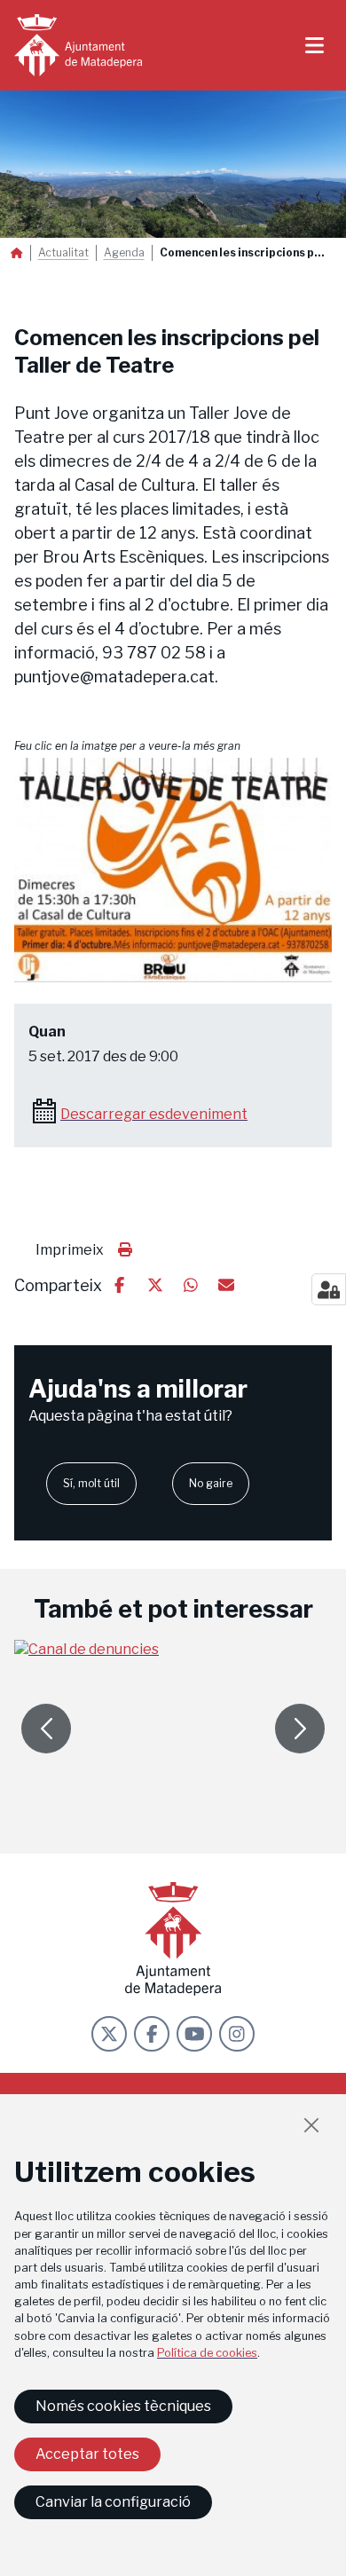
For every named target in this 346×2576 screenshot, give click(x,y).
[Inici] (78, 45)
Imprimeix (70, 1250)
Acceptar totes (87, 2454)
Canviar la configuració (113, 2502)
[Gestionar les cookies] (329, 1289)
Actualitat (63, 253)
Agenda (124, 253)
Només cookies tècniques (123, 2406)
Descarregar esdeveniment (154, 1114)
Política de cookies (207, 2353)
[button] (173, 870)
